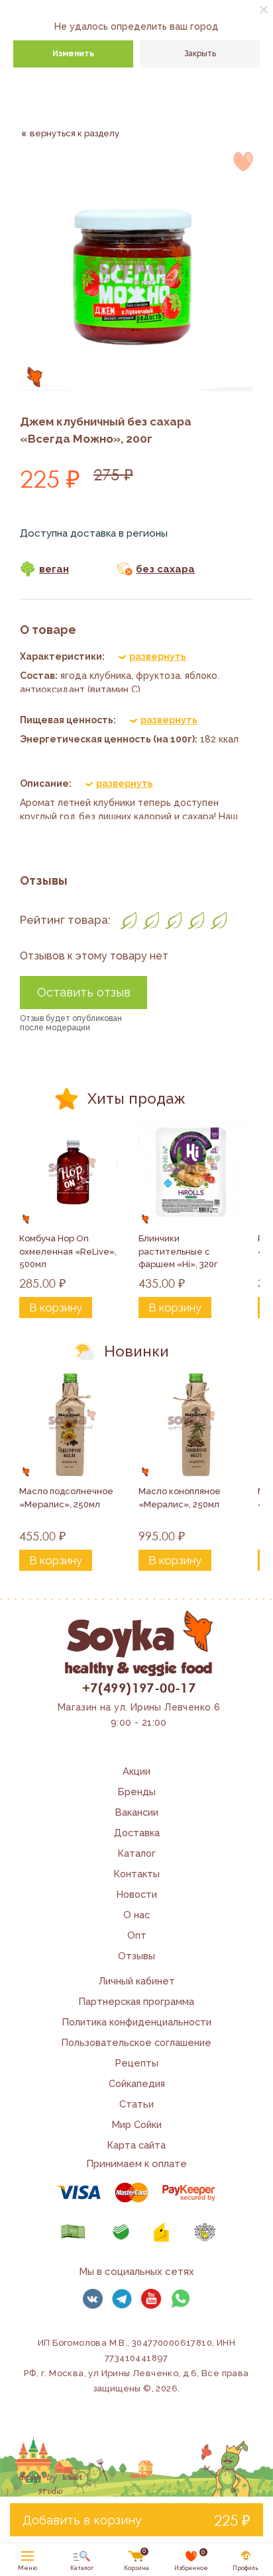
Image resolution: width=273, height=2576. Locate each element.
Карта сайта (136, 2145)
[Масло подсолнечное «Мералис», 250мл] (73, 1425)
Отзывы (136, 1956)
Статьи (136, 2104)
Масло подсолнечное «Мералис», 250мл (67, 1498)
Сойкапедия (137, 2083)
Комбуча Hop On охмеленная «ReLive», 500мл (69, 1251)
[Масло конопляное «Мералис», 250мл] (192, 1425)
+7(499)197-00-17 (139, 1687)
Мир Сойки (137, 2124)
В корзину (56, 1308)
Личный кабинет (137, 1981)
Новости (137, 1894)
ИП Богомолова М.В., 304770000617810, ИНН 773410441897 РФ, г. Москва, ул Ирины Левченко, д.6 (130, 2358)
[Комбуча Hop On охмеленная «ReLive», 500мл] (73, 1172)
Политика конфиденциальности (137, 2022)
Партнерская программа (136, 2001)
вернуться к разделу (75, 133)
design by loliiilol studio (50, 2484)
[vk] (93, 2299)
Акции (136, 1771)
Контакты (137, 1874)
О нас (136, 1915)
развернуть (158, 656)
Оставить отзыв (84, 992)
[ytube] (151, 2299)
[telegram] (122, 2299)
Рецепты (137, 2063)
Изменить (73, 54)
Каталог (137, 1853)
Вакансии (137, 1812)
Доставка (137, 1833)
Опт (137, 1935)
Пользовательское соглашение (136, 2042)
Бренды (137, 1792)
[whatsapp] (180, 2299)
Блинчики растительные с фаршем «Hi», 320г (178, 1251)
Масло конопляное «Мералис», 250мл (181, 1498)
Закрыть (200, 54)
